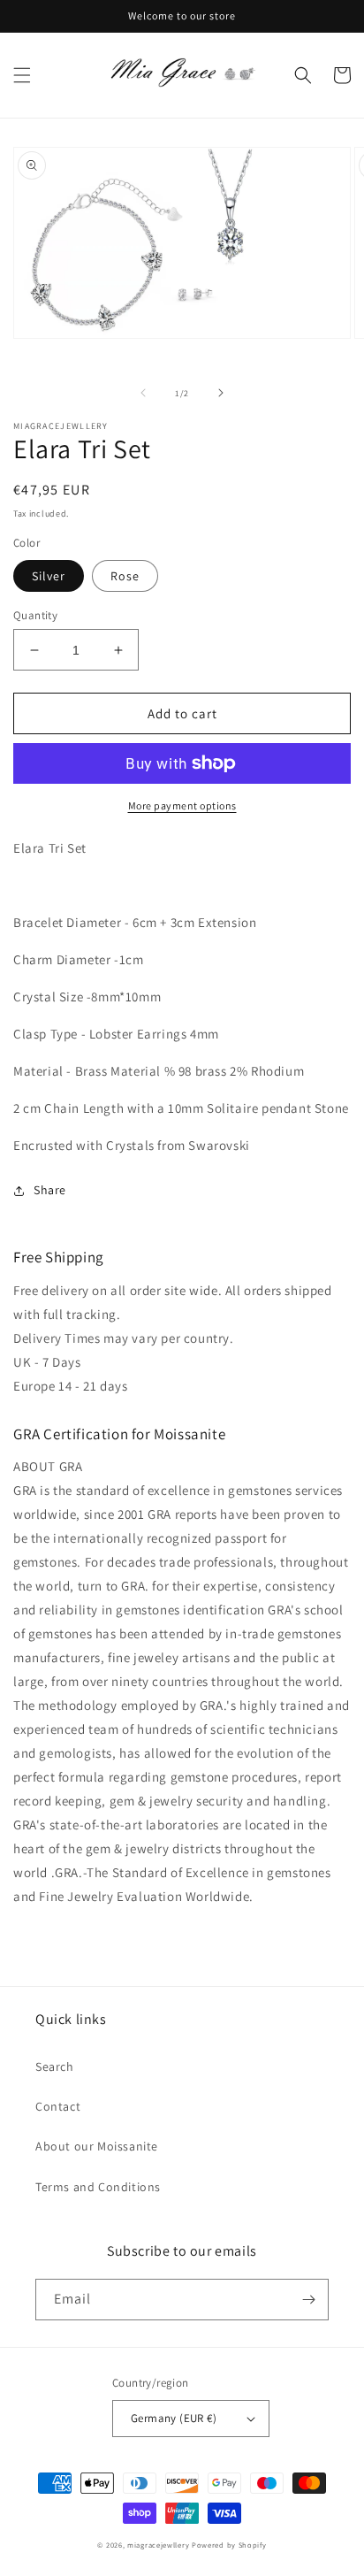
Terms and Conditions (98, 2187)
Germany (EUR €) (174, 2418)
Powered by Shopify (229, 2545)
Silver (49, 576)
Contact (58, 2106)
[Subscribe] (308, 2300)
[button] (22, 75)
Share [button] (50, 1190)
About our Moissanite (97, 2146)
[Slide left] (143, 393)
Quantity (35, 615)
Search (55, 2066)
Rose (125, 576)
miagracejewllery (158, 2545)
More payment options (182, 805)
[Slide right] (221, 393)
